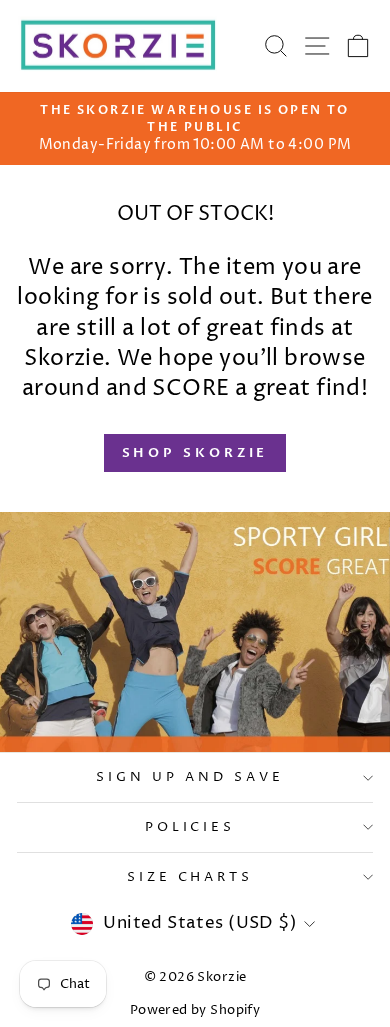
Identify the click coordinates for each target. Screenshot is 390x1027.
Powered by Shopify (195, 1010)
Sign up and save (190, 777)
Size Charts (190, 877)
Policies (190, 827)
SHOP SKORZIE (195, 453)
